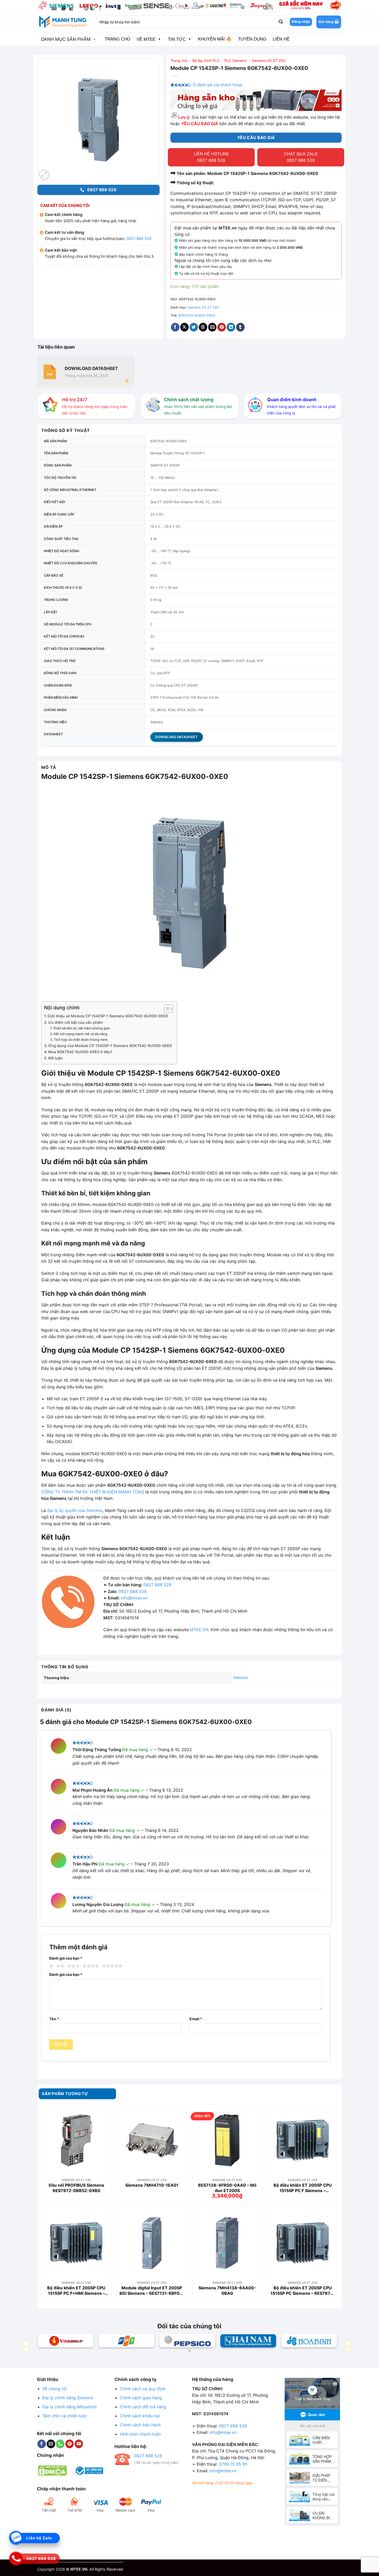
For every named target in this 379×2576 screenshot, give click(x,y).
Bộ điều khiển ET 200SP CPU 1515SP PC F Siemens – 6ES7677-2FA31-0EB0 (303, 2188)
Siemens (241, 1677)
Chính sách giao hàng (141, 2398)
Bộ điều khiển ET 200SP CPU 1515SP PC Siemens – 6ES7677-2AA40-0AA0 (303, 2290)
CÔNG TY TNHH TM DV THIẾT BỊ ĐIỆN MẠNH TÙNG (93, 1492)
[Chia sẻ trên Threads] (203, 327)
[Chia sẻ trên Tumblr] (240, 327)
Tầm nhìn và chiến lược (65, 2416)
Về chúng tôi (55, 2389)
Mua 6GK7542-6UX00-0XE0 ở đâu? (80, 1052)
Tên (54, 2019)
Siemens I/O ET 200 (268, 61)
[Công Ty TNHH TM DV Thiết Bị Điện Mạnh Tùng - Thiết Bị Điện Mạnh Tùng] (63, 22)
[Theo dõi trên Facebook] (42, 2444)
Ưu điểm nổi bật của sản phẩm (76, 1022)
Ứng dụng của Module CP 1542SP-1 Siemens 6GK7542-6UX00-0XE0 (110, 1046)
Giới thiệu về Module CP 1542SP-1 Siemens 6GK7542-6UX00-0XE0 (108, 1016)
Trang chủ (179, 61)
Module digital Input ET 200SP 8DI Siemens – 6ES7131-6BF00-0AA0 (152, 2290)
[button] (329, 22)
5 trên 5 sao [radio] (111, 1966)
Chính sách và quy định (143, 2389)
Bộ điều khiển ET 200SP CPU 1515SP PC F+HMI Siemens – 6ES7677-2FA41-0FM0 (76, 2290)
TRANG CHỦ (117, 39)
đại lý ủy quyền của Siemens (75, 1510)
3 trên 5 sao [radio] (73, 1966)
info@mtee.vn (134, 1598)
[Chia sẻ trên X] (184, 327)
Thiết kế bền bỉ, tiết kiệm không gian (81, 1028)
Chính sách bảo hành (140, 2425)
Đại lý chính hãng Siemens (68, 2398)
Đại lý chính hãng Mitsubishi (69, 2407)
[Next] (348, 2346)
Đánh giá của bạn (66, 1958)
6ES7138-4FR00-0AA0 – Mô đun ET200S (227, 2188)
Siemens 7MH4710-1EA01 (152, 2185)
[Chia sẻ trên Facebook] (175, 327)
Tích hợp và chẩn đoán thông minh (81, 1040)
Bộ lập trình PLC (206, 61)
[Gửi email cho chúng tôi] (51, 2444)
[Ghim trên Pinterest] (222, 327)
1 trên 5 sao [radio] (51, 1966)
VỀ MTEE (146, 39)
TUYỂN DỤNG (252, 39)
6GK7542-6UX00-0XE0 (197, 315)
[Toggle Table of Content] (166, 1009)
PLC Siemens (235, 61)
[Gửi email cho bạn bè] (212, 327)
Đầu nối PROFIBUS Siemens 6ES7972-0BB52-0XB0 (76, 2188)
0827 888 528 (139, 239)
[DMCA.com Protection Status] (52, 2470)
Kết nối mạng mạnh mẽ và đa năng (80, 1034)
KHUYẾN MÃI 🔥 (215, 39)
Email (196, 2019)
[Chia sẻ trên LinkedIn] (231, 327)
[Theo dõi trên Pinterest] (69, 2444)
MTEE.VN (199, 1630)
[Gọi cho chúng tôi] (60, 2444)
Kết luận (55, 1058)
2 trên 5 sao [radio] (60, 1966)
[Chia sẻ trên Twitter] (194, 327)
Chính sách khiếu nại (140, 2416)
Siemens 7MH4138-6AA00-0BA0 (227, 2290)
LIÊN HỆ (281, 39)
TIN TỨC (177, 39)
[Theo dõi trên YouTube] (79, 2444)
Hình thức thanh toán (140, 2434)
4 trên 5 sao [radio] (90, 1966)
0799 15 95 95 (233, 2464)
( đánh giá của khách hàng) (217, 85)
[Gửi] (281, 22)
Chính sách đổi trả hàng (143, 2407)
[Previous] (26, 2346)
